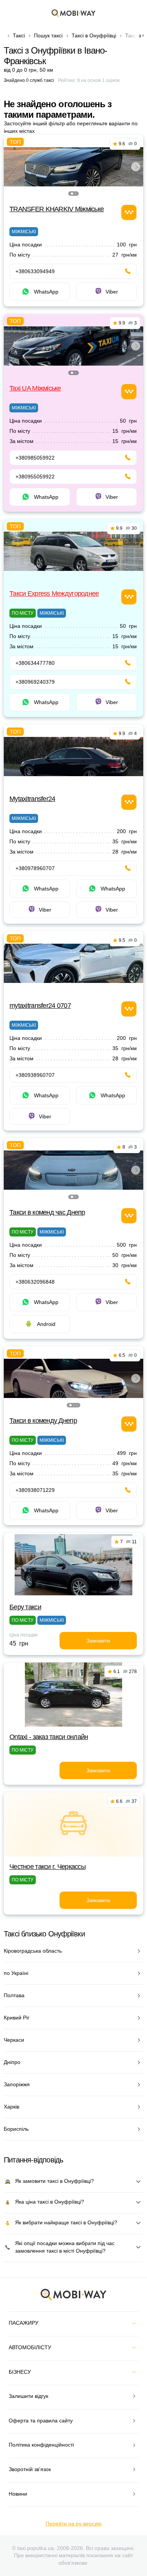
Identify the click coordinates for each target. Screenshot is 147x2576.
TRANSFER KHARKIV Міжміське (57, 209)
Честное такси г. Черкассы (47, 1867)
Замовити (98, 1641)
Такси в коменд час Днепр (47, 1212)
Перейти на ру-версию (74, 2524)
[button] (72, 194)
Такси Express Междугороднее (54, 594)
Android (46, 1324)
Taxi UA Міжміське (35, 388)
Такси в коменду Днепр (43, 1421)
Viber (112, 292)
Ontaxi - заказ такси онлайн (49, 1737)
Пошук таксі (48, 35)
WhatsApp (46, 292)
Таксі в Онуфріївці (94, 35)
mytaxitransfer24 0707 (40, 1006)
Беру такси (25, 1607)
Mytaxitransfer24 (32, 799)
